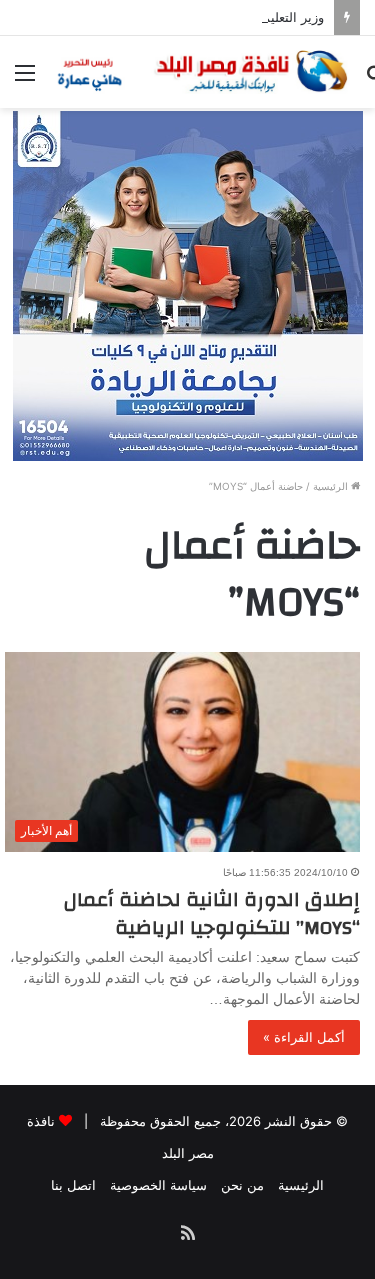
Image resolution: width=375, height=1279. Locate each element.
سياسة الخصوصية (158, 1185)
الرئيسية (332, 486)
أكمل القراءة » (304, 1037)
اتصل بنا (73, 1185)
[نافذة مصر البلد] (200, 72)
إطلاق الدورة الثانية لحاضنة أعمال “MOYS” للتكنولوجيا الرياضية (212, 913)
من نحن (242, 1185)
